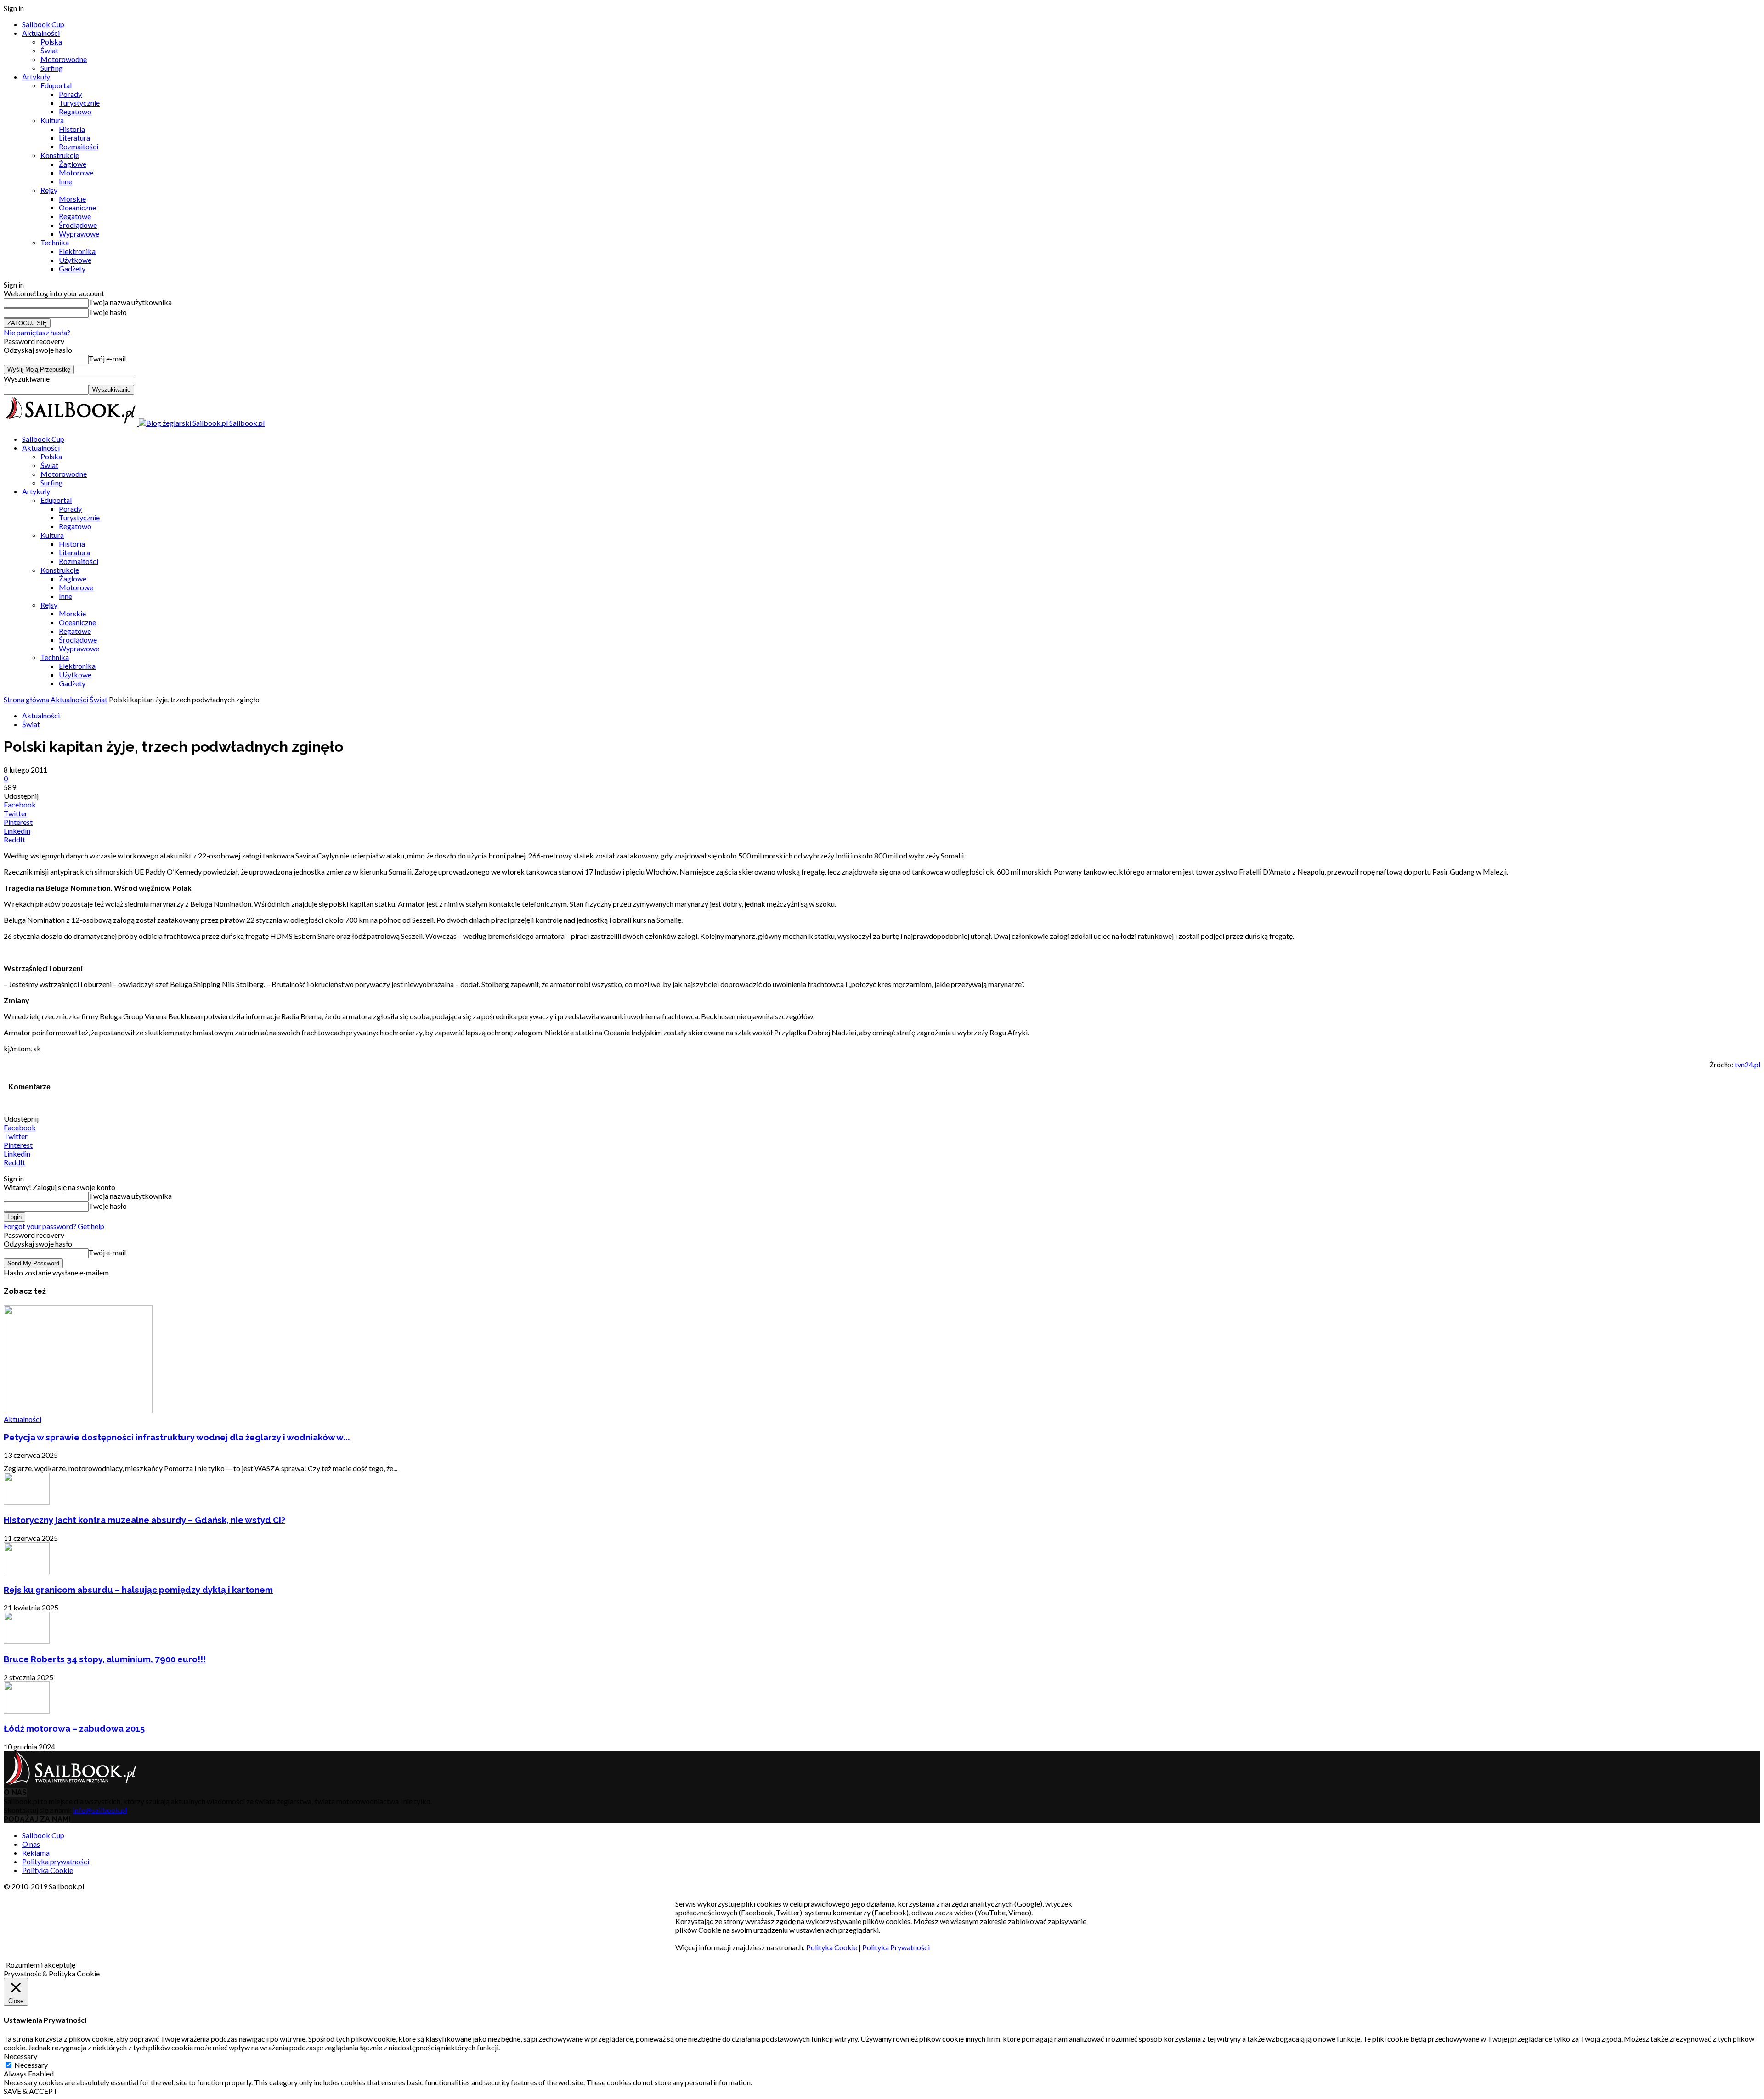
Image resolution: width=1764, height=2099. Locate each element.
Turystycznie (79, 103)
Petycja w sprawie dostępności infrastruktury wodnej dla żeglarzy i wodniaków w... (177, 1437)
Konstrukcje (60, 155)
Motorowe (76, 172)
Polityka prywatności (56, 1861)
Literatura (74, 138)
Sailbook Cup (43, 24)
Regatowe (75, 216)
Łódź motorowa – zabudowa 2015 (74, 1728)
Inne (65, 181)
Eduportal (56, 85)
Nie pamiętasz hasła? (37, 332)
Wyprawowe (79, 234)
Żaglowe (73, 164)
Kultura (52, 120)
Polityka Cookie (48, 1870)
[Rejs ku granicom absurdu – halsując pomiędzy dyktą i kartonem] (27, 1571)
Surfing (52, 68)
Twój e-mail (107, 358)
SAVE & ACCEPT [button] (31, 2091)
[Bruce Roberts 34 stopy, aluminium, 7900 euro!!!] (27, 1641)
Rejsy (49, 190)
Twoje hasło (108, 312)
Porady (70, 94)
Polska (51, 42)
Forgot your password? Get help (54, 1226)
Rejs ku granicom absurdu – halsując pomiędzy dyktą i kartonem (138, 1590)
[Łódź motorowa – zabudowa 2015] (27, 1711)
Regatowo (75, 111)
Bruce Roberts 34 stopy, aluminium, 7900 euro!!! (105, 1659)
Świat (49, 50)
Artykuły (36, 76)
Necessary (31, 2065)
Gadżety (72, 268)
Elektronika (77, 251)
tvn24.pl (1747, 1064)
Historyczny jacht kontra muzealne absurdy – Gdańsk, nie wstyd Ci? (144, 1520)
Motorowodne (64, 59)
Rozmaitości (79, 146)
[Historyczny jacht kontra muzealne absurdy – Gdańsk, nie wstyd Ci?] (27, 1502)
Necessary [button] (20, 2056)
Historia (72, 129)
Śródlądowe (78, 225)
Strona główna (26, 699)
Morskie (72, 199)
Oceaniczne (77, 207)
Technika (55, 242)
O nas (31, 1844)
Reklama (36, 1853)
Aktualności (41, 33)
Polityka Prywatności (896, 1947)
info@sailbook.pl (100, 1810)
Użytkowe (75, 260)
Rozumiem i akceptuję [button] (41, 1965)
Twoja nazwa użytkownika (130, 302)
